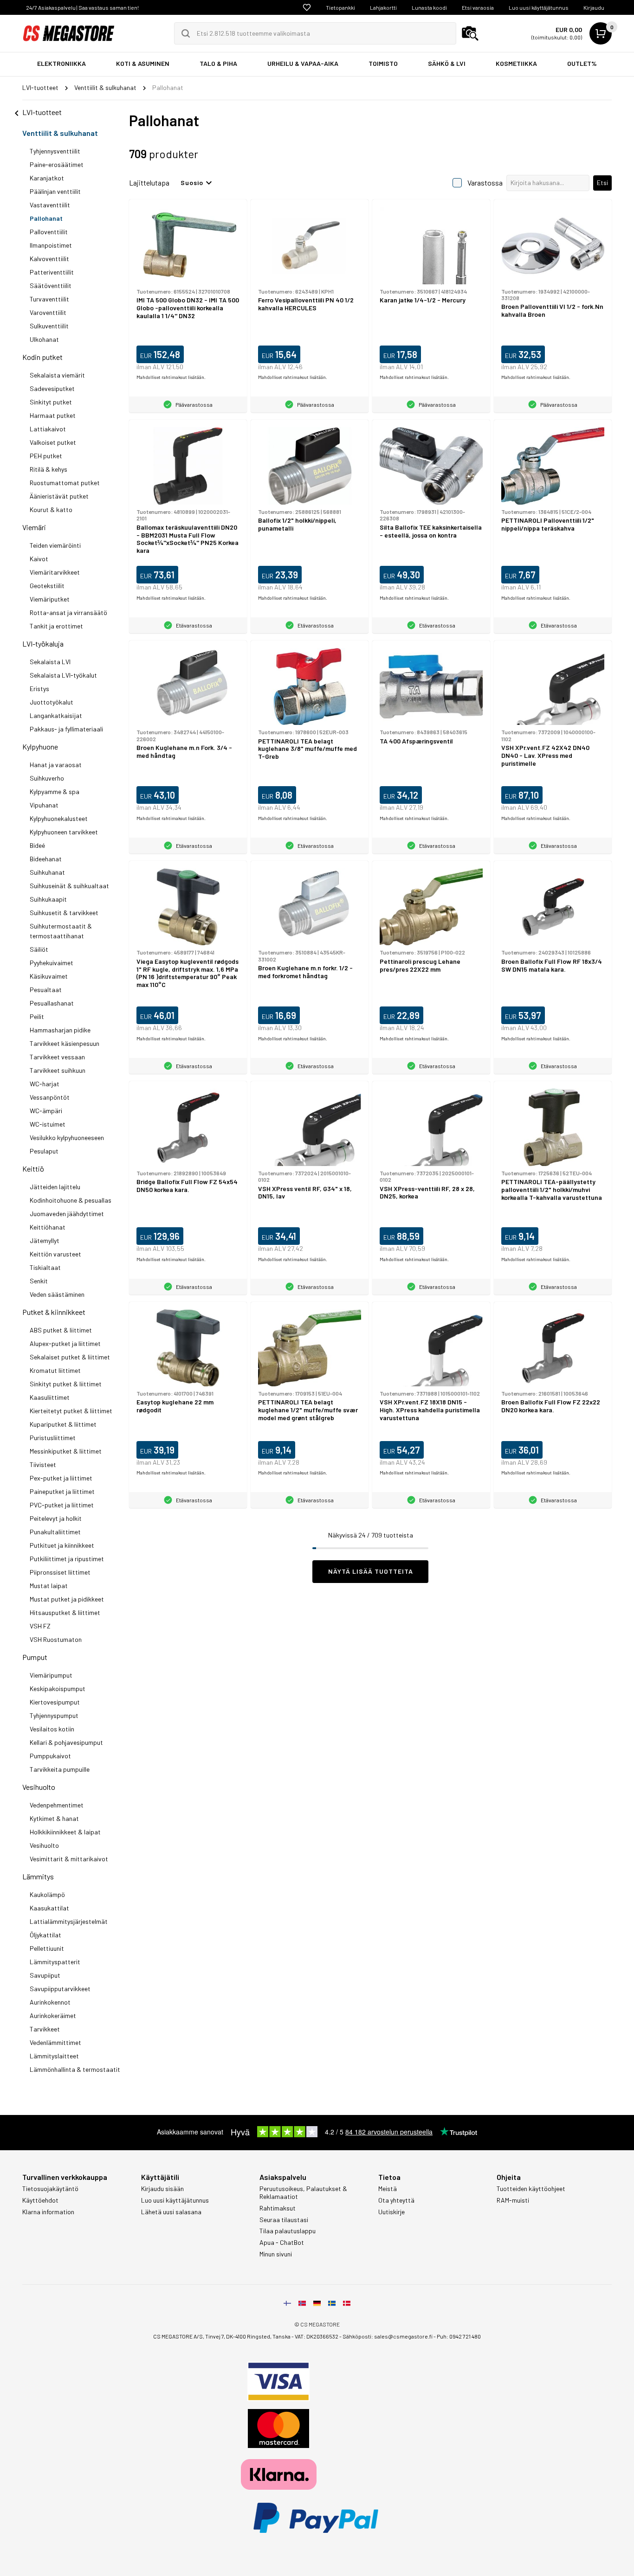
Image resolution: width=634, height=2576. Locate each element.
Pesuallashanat (52, 1003)
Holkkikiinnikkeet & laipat (65, 1832)
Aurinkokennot (50, 2002)
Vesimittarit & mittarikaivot (69, 1859)
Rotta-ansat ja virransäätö (68, 612)
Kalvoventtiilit (49, 259)
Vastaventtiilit (50, 205)
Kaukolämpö (47, 1894)
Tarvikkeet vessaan (57, 1057)
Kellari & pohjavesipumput (66, 1742)
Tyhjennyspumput (54, 1715)
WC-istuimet (48, 1124)
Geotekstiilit (47, 586)
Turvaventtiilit (49, 299)
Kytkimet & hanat (54, 1818)
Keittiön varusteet (55, 1254)
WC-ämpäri (46, 1111)
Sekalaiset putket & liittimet (70, 1357)
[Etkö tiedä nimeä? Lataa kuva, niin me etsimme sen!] (470, 33)
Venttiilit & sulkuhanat (60, 133)
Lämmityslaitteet (54, 2056)
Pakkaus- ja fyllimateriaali (66, 729)
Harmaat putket (53, 415)
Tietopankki (340, 7)
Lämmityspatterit (55, 1962)
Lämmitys (38, 1876)
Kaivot (39, 559)
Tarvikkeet (45, 2029)
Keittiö (33, 1169)
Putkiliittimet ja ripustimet (67, 1559)
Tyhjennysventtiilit (55, 151)
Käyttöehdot (40, 2200)
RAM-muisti (513, 2200)
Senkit (39, 1281)
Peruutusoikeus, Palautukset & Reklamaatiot (303, 2193)
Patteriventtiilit (52, 272)
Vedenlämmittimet (55, 2042)
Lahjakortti (383, 7)
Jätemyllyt (45, 1240)
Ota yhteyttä (396, 2200)
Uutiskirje (391, 2212)
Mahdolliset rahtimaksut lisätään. (171, 377)
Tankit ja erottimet (56, 626)
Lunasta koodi (429, 7)
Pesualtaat (46, 990)
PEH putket (46, 456)
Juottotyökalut (52, 702)
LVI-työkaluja (43, 644)
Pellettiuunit (47, 1948)
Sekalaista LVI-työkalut (63, 675)
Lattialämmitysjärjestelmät (69, 1921)
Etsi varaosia (478, 7)
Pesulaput (44, 1151)
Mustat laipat (49, 1586)
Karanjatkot (47, 178)
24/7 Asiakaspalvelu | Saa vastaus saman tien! (82, 7)
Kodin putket (42, 357)
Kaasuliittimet (50, 1397)
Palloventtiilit (49, 232)
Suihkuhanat (47, 872)
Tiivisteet (43, 1464)
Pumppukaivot (50, 1756)
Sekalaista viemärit (57, 375)
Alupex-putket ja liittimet (65, 1343)
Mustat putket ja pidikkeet (67, 1599)
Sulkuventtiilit (49, 326)
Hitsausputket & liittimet (65, 1612)
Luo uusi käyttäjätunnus (539, 7)
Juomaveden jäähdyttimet (67, 1214)
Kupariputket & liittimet (63, 1424)
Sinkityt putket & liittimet (66, 1384)
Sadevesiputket (52, 388)
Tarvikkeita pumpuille (60, 1769)
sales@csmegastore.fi (403, 2336)
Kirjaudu (594, 7)
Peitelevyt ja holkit (56, 1518)
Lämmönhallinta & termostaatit (75, 2069)
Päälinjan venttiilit (55, 191)
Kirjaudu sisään (162, 2189)
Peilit (37, 1016)
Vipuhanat (44, 805)
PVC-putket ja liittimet (62, 1505)
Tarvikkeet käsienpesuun (65, 1043)
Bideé (37, 845)
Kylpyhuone (40, 747)
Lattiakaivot (48, 429)
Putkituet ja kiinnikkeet (62, 1545)
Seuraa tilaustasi (284, 2220)
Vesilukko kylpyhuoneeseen (67, 1137)
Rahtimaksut (278, 2208)
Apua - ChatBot (282, 2243)
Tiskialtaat (45, 1267)
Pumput (35, 1657)
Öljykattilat (45, 1935)
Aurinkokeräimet (53, 2015)
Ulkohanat (44, 339)
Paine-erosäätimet (57, 164)
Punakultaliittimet (55, 1532)
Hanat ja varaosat (56, 765)
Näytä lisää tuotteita (371, 1571)
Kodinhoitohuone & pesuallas (71, 1200)
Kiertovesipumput (55, 1702)
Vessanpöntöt (50, 1097)
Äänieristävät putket (59, 496)
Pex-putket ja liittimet (61, 1478)
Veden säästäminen (57, 1294)
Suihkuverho (47, 778)
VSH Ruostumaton (56, 1639)
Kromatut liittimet (55, 1370)
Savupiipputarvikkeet (60, 1989)
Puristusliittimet (53, 1438)
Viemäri (34, 527)
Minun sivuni (276, 2254)
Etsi (602, 183)
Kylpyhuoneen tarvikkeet (64, 832)
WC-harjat (45, 1084)
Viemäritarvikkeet (55, 572)
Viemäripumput (51, 1675)
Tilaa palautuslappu (288, 2231)
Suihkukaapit (48, 899)
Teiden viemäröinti (55, 545)
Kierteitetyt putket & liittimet (71, 1411)
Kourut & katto (51, 509)
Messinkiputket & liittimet (66, 1451)
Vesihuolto (39, 1787)
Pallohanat (46, 218)
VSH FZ (40, 1626)
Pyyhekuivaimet (52, 963)
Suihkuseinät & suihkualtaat (69, 886)
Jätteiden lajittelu (55, 1187)
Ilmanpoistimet (51, 245)
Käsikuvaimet (49, 976)
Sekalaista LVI (50, 662)
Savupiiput (45, 1975)
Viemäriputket (50, 599)
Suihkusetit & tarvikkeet (64, 913)
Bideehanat (46, 859)
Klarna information (48, 2212)
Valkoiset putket (53, 442)
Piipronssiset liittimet (60, 1572)
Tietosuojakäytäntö (50, 2189)
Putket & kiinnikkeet (54, 1312)
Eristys (39, 689)
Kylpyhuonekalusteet (59, 818)
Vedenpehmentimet (57, 1805)
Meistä (388, 2189)
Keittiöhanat (48, 1227)
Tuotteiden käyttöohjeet (531, 2189)
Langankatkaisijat (56, 715)
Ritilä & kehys (49, 469)
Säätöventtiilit (51, 285)
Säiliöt (39, 949)
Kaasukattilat (49, 1908)
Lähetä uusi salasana (171, 2212)
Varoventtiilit (48, 312)
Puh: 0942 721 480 (459, 2336)
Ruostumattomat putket (65, 483)
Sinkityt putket (51, 402)
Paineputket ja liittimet (62, 1491)
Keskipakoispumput (58, 1688)
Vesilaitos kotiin (52, 1729)
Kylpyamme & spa (55, 791)
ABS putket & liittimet (61, 1330)
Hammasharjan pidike (60, 1030)
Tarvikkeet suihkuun (58, 1070)
